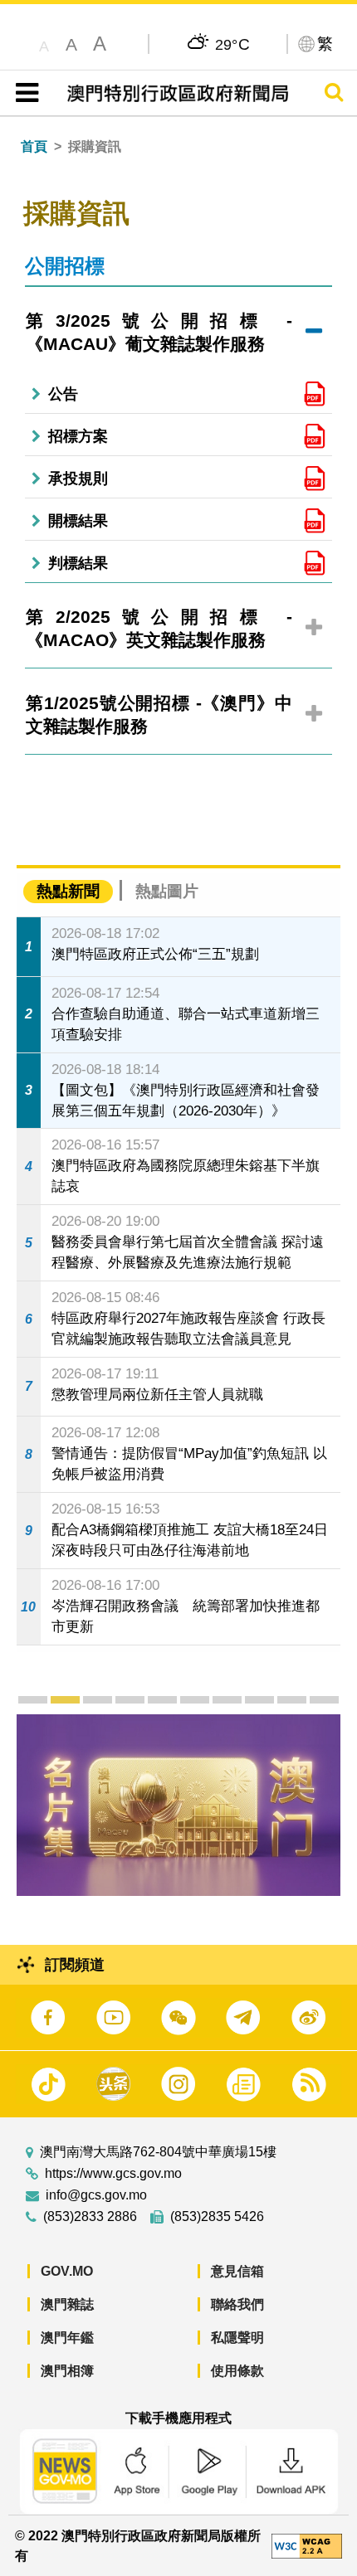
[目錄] (24, 93)
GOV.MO (67, 2271)
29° (233, 44)
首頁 (34, 146)
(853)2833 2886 (90, 2217)
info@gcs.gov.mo (96, 2195)
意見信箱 (237, 2271)
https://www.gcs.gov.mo (113, 2174)
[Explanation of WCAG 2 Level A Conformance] (307, 2545)
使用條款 (237, 2371)
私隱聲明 (237, 2338)
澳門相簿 (67, 2371)
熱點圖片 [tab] (167, 891)
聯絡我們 (237, 2304)
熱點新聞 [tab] (68, 891)
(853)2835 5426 (217, 2217)
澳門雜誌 (67, 2304)
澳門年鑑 (67, 2338)
